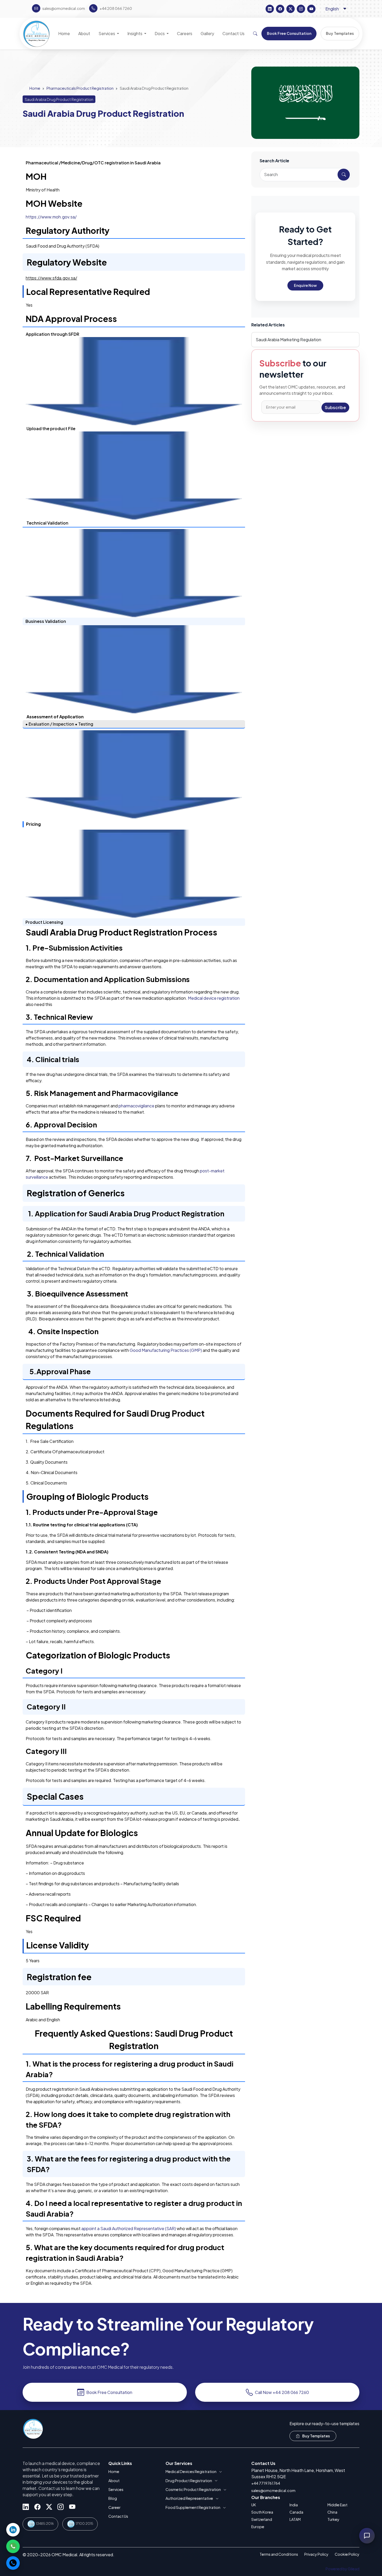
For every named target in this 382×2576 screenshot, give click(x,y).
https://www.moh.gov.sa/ (51, 217)
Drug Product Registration (189, 2481)
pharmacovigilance (137, 1106)
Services (116, 2489)
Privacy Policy (316, 2554)
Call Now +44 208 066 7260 (282, 2392)
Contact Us (118, 2516)
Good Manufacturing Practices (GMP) (166, 1350)
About (114, 2481)
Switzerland (262, 2519)
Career (114, 2507)
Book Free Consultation (109, 2392)
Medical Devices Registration (191, 2471)
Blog (113, 2498)
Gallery (207, 33)
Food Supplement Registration (193, 2507)
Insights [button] (135, 33)
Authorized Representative (189, 2498)
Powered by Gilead (343, 2569)
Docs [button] (160, 33)
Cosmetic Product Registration (193, 2489)
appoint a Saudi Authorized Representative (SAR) (129, 2228)
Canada (296, 2512)
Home (35, 88)
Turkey (333, 2519)
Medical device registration (214, 998)
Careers (185, 33)
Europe (258, 2527)
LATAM (295, 2519)
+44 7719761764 (266, 2483)
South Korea (262, 2512)
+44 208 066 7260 (116, 8)
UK (254, 2505)
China (332, 2512)
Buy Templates (316, 2436)
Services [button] (107, 33)
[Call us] (13, 2563)
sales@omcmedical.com (273, 2490)
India (294, 2505)
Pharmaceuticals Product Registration (80, 88)
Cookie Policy (347, 2554)
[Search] (255, 34)
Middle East (337, 2505)
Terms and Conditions (279, 2554)
